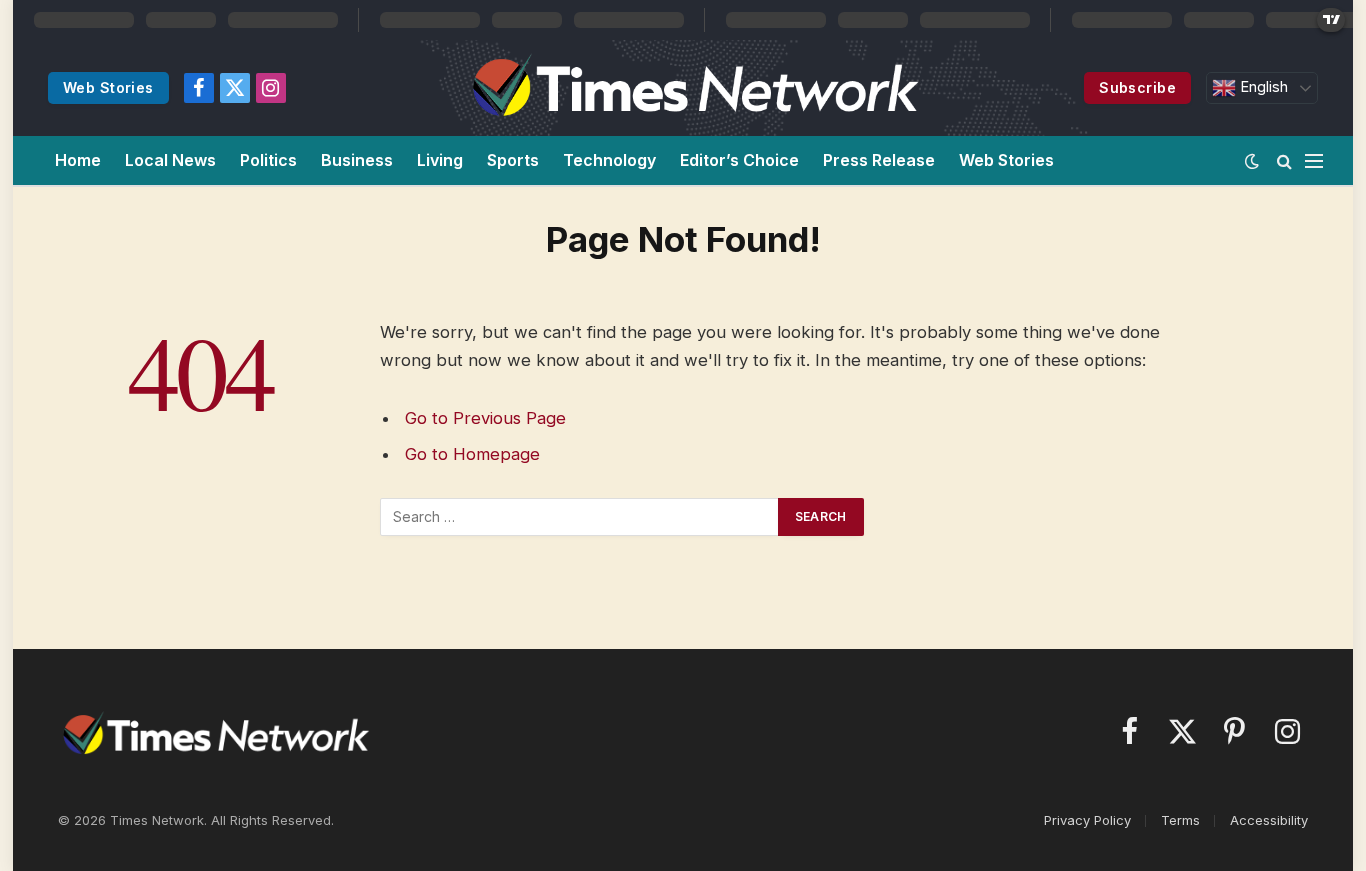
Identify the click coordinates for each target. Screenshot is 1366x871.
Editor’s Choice (739, 160)
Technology (609, 160)
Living (440, 160)
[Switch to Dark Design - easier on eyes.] (1252, 161)
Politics (268, 160)
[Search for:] (580, 517)
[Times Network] (692, 88)
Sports (513, 160)
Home (78, 160)
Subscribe (1137, 87)
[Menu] (1314, 160)
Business (357, 160)
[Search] (1284, 160)
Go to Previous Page (485, 418)
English (1262, 87)
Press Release (879, 160)
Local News (170, 160)
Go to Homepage (472, 454)
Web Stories (108, 87)
